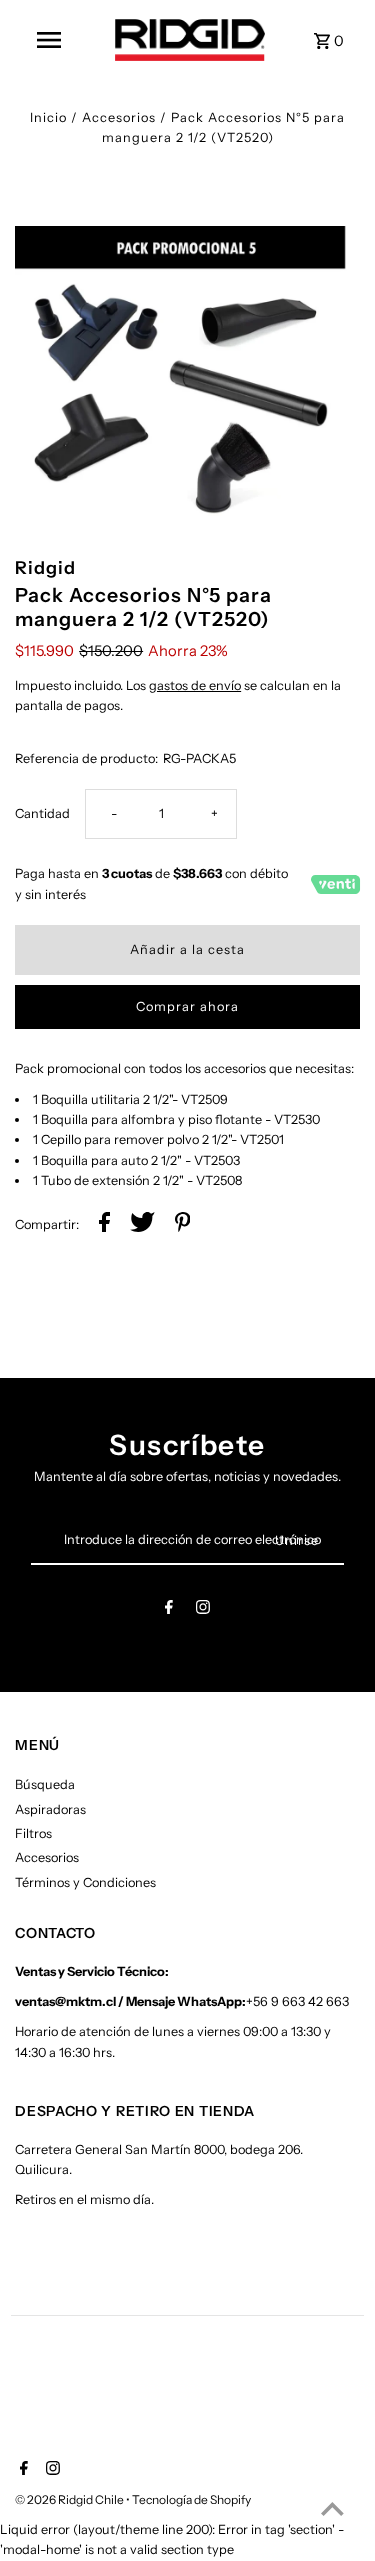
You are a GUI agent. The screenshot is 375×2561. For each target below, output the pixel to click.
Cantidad (42, 813)
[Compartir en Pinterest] (183, 1225)
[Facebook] (169, 1610)
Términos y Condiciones (85, 1882)
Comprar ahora (187, 1006)
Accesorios (119, 117)
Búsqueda (45, 1784)
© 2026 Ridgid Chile (70, 2499)
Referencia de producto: (86, 758)
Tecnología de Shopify (191, 2499)
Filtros (33, 1833)
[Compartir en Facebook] (104, 1225)
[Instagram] (203, 1610)
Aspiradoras (50, 1809)
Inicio (48, 117)
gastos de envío (195, 685)
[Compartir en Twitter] (142, 1225)
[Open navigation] (49, 40)
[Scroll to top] (332, 2508)
